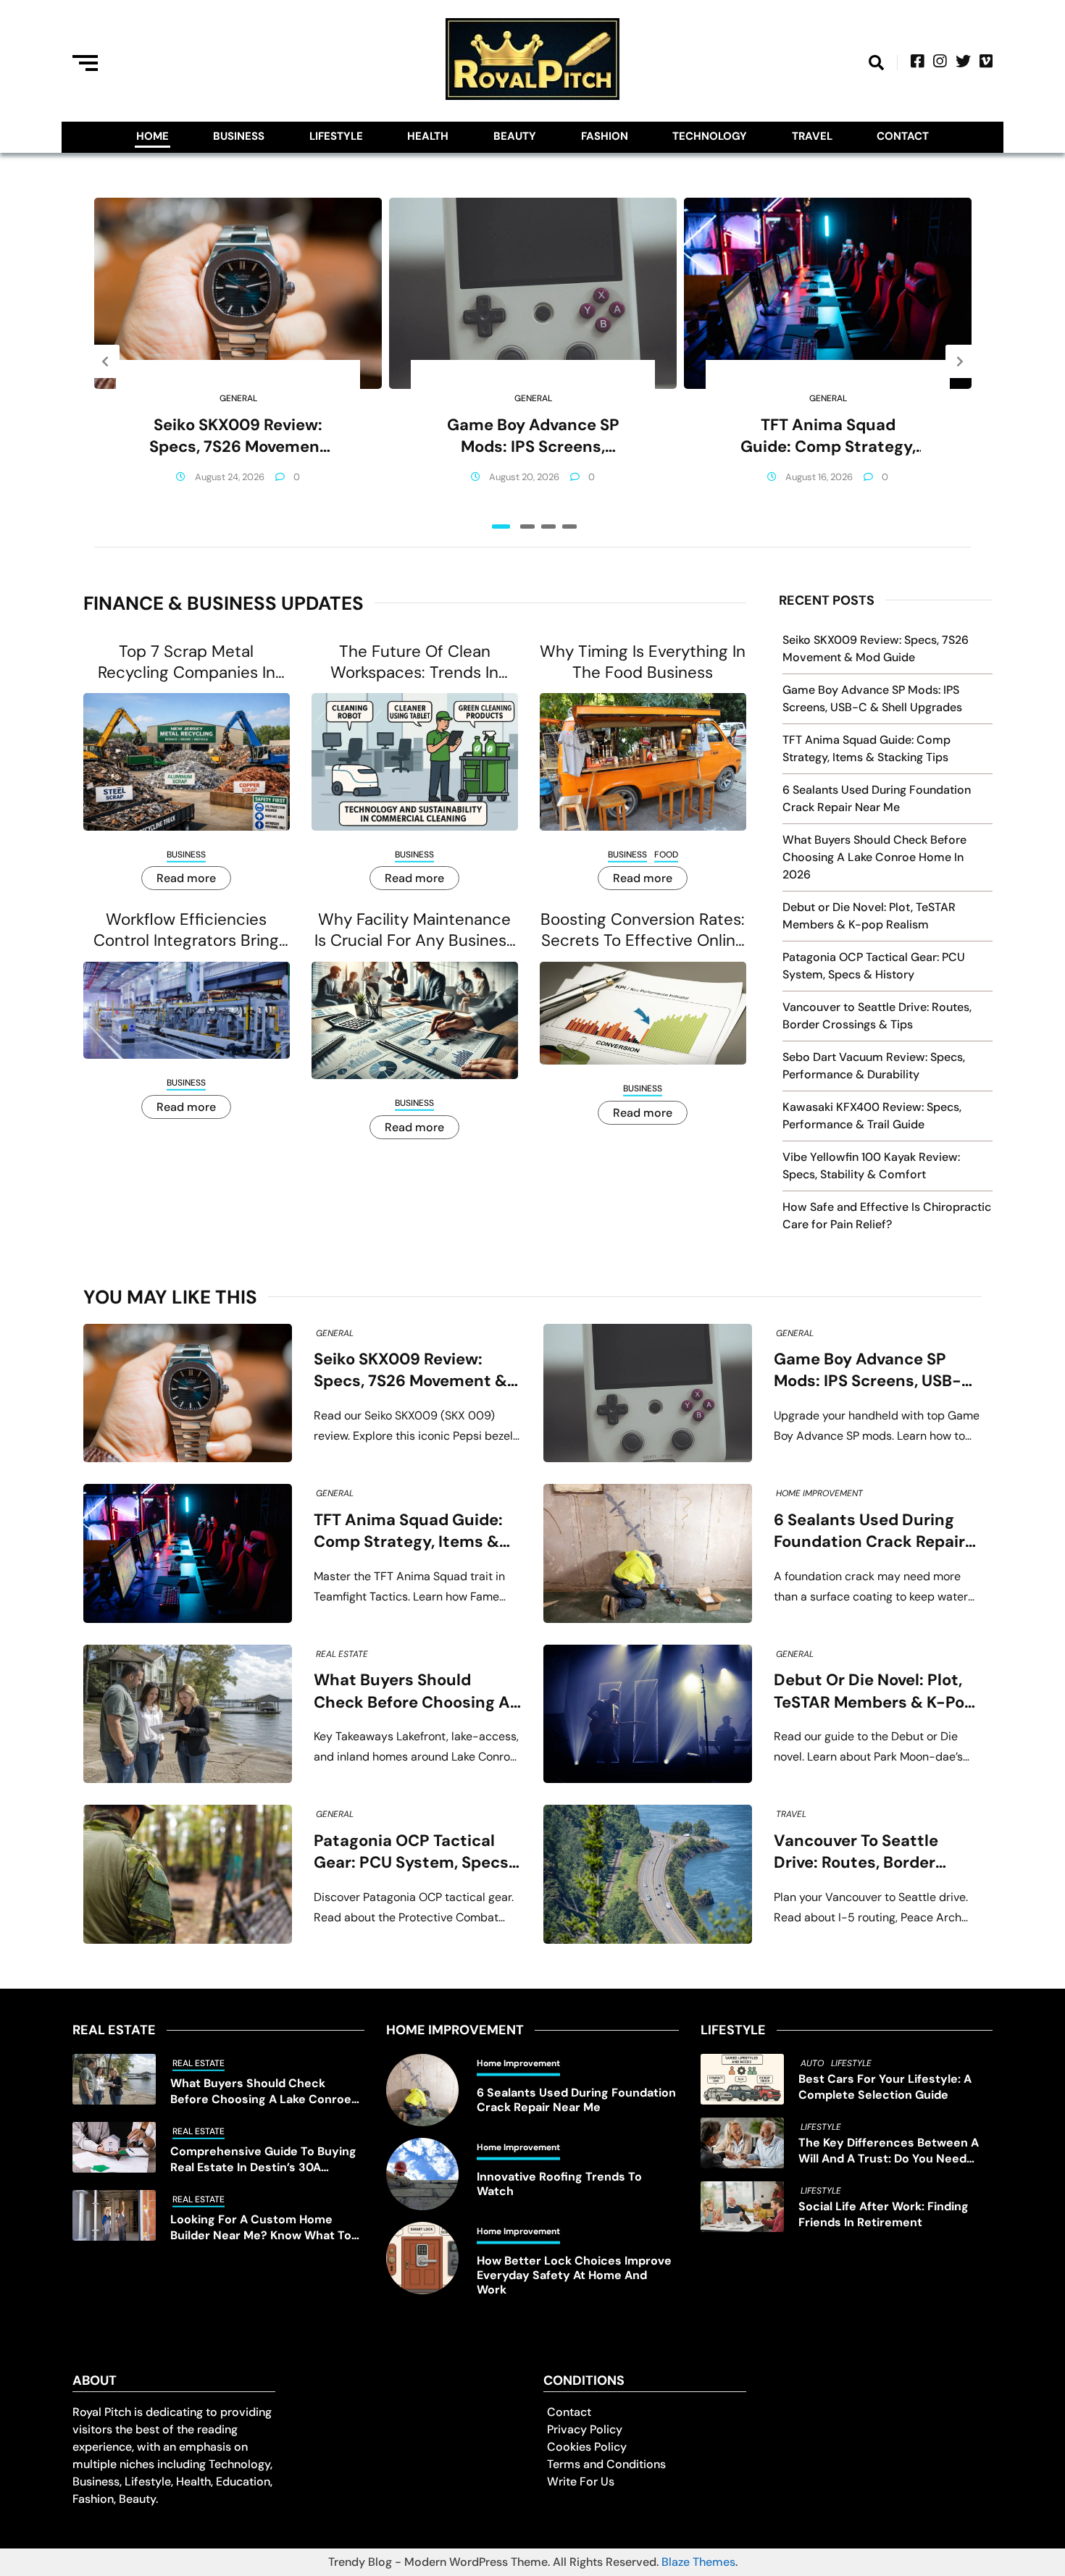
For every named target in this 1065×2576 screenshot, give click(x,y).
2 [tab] (527, 526)
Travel (812, 136)
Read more (186, 878)
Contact (903, 136)
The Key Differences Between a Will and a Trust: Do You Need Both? (889, 2151)
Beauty (515, 136)
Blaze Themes (698, 2562)
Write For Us (581, 2481)
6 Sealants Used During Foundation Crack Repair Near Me (869, 1531)
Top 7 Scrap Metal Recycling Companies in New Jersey (187, 662)
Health (428, 136)
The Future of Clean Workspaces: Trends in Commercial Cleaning (414, 662)
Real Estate (342, 1654)
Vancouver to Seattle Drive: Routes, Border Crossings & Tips (856, 1852)
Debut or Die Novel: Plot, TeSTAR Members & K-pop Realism (874, 1691)
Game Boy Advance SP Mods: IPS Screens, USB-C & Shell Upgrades (533, 436)
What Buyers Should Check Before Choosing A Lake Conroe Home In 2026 (874, 857)
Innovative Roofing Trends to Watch (559, 2184)
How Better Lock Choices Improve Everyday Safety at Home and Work (574, 2275)
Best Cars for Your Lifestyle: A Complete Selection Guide (885, 2087)
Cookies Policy (587, 2447)
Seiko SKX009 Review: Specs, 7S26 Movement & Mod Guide (238, 436)
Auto (812, 2063)
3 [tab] (548, 526)
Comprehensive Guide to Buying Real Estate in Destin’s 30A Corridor (263, 2160)
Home (153, 136)
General (238, 398)
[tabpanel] (238, 361)
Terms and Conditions (606, 2464)
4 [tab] (569, 526)
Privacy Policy (585, 2429)
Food (666, 855)
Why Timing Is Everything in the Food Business (643, 662)
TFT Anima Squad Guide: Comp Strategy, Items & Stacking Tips (828, 436)
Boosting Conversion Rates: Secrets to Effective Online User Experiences (643, 930)
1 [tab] (501, 526)
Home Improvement (819, 1493)
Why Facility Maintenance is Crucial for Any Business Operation (414, 930)
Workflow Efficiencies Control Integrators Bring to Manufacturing (186, 930)
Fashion (605, 136)
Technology (710, 136)
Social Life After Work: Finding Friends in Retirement (884, 2214)
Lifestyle (336, 136)
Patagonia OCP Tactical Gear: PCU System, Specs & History (411, 1852)
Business (239, 136)
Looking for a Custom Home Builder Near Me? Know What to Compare (261, 2228)
